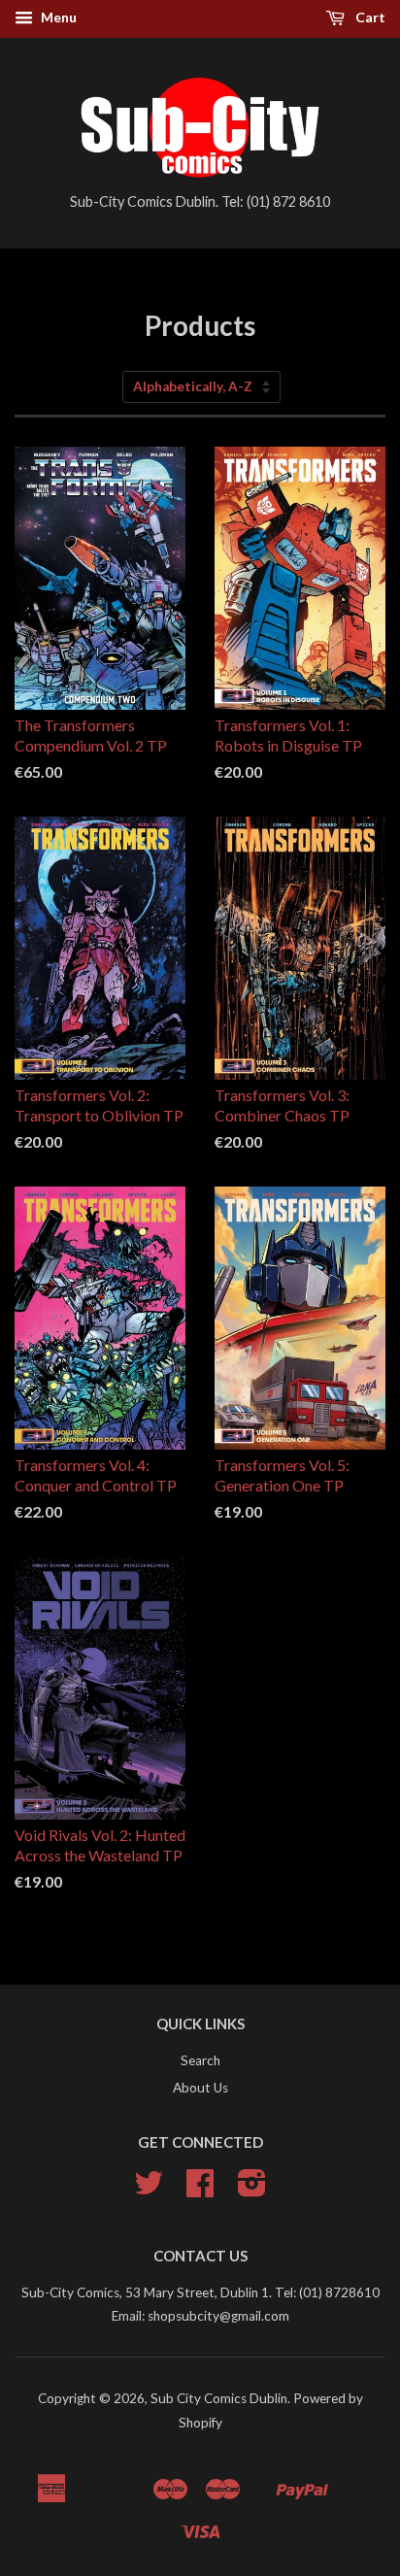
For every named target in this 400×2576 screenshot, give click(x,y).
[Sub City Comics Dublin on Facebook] (200, 2190)
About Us (200, 2088)
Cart (369, 17)
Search (200, 2060)
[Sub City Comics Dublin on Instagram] (252, 2190)
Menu (57, 17)
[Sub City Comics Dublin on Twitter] (149, 2190)
